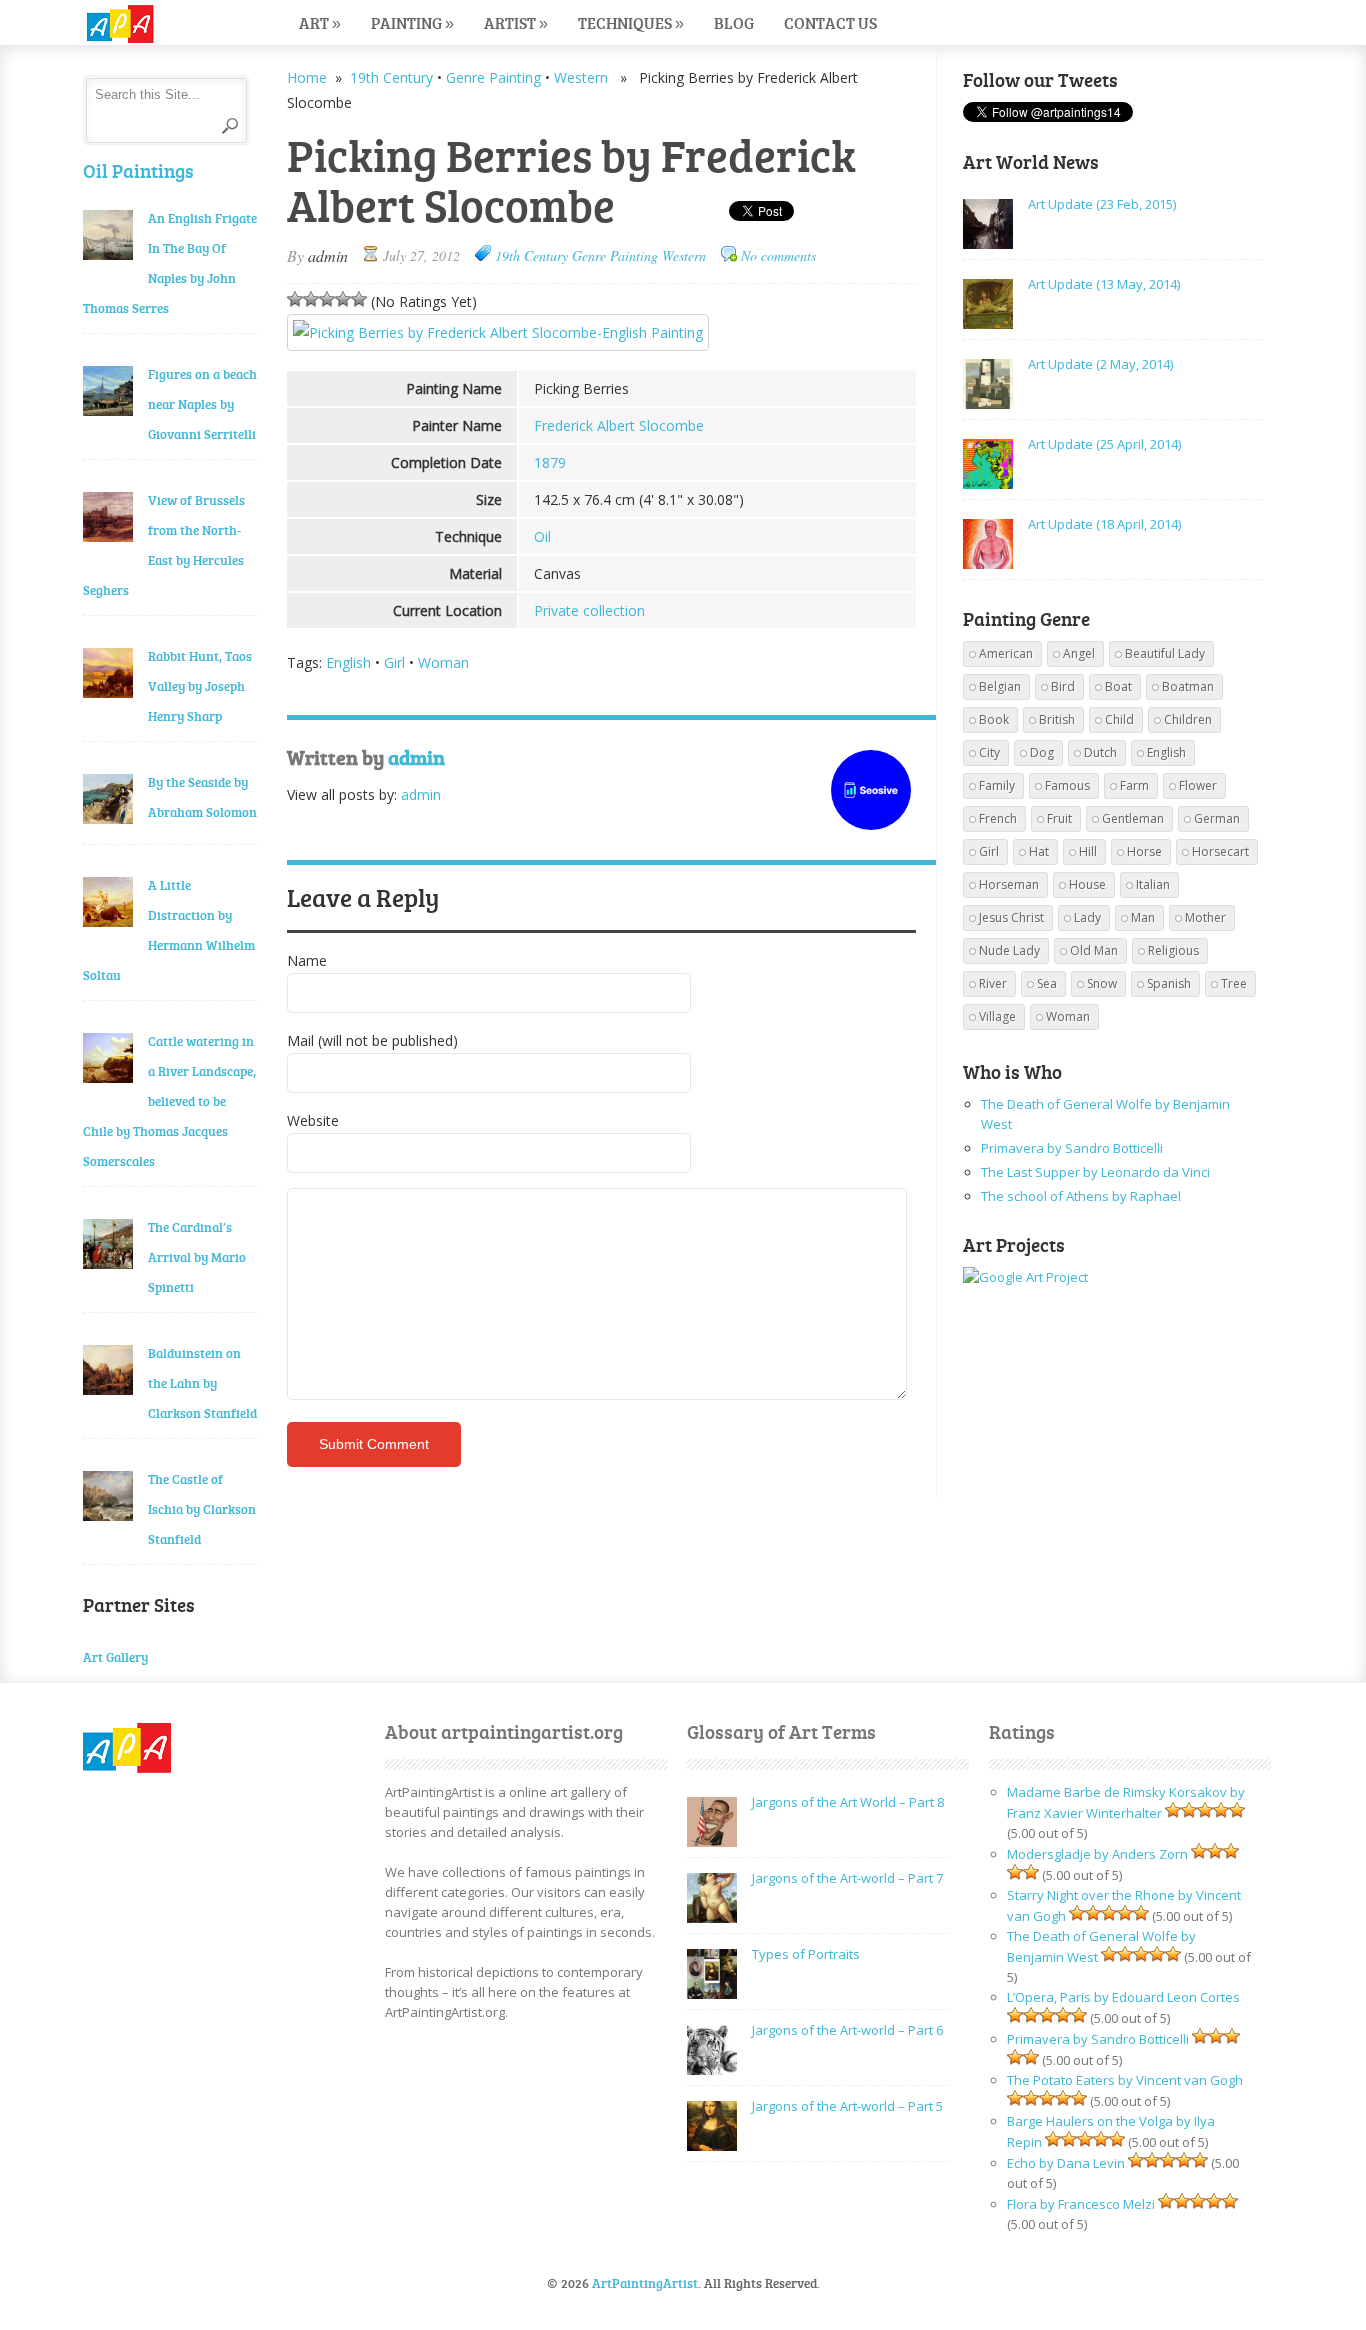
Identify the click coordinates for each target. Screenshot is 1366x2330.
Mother (1205, 917)
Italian (1153, 884)
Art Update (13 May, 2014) (1104, 284)
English (348, 662)
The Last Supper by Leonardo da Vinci (1095, 1172)
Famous (1067, 785)
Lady (1087, 917)
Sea (1047, 983)
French (998, 818)
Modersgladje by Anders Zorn (1097, 1854)
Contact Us (830, 22)
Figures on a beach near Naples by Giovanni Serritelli (202, 404)
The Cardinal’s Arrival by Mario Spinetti (197, 1257)
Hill (1088, 851)
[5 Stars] (359, 299)
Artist (516, 22)
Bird (1063, 686)
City (989, 752)
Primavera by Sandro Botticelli (1072, 1148)
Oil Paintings (138, 170)
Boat (1118, 686)
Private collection (589, 610)
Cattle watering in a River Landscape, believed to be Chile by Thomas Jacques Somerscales (169, 1101)
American (1006, 653)
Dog (1042, 752)
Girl (394, 662)
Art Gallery (115, 1657)
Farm (1134, 785)
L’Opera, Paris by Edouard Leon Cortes (1123, 1997)
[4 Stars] (343, 299)
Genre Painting (493, 77)
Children (1188, 719)
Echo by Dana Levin (1066, 2163)
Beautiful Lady (1165, 653)
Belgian (1000, 686)
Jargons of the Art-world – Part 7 (847, 1878)
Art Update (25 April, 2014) (1104, 444)
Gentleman (1133, 818)
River (993, 983)
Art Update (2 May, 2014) (1100, 364)
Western (581, 77)
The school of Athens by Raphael (1081, 1196)
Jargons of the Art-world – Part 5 (847, 2106)
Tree (1234, 983)
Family (997, 785)
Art (320, 22)
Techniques (631, 22)
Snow (1102, 983)
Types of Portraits (806, 1954)
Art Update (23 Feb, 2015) (1102, 204)
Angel (1079, 653)
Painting (412, 22)
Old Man (1094, 950)
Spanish (1169, 983)
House (1087, 884)
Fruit (1059, 818)
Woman (443, 662)
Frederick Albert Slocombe (619, 425)
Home (307, 77)
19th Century (391, 77)
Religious (1173, 950)
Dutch (1100, 752)
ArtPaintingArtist (159, 24)
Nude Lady (1009, 950)
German (1217, 818)
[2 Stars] (311, 299)
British (1057, 719)
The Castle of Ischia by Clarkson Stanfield (202, 1509)
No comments (778, 255)
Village (997, 1016)
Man (1143, 917)
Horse (1144, 851)
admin (328, 255)
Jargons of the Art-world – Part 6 (847, 2030)
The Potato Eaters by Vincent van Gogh (1125, 2080)
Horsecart (1220, 851)
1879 (550, 462)
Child (1119, 719)
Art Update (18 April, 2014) (1104, 524)
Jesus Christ (1011, 917)
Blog (734, 22)
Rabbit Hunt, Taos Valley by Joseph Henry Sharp (200, 686)
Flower (1198, 785)
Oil (542, 536)
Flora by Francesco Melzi (1081, 2204)
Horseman (1009, 884)
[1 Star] (295, 299)
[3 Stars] (327, 299)
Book (994, 719)
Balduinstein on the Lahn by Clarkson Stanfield (202, 1383)
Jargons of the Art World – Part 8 (848, 1802)
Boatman (1188, 686)
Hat (1039, 851)
